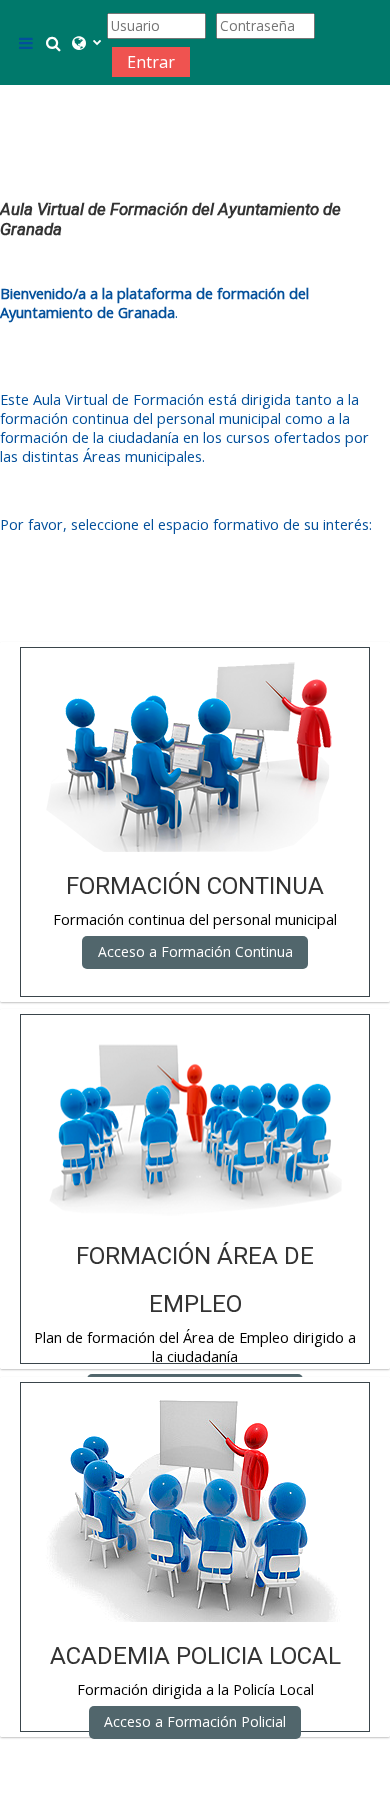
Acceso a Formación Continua (195, 951)
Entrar (151, 62)
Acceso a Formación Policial (195, 1721)
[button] (54, 43)
